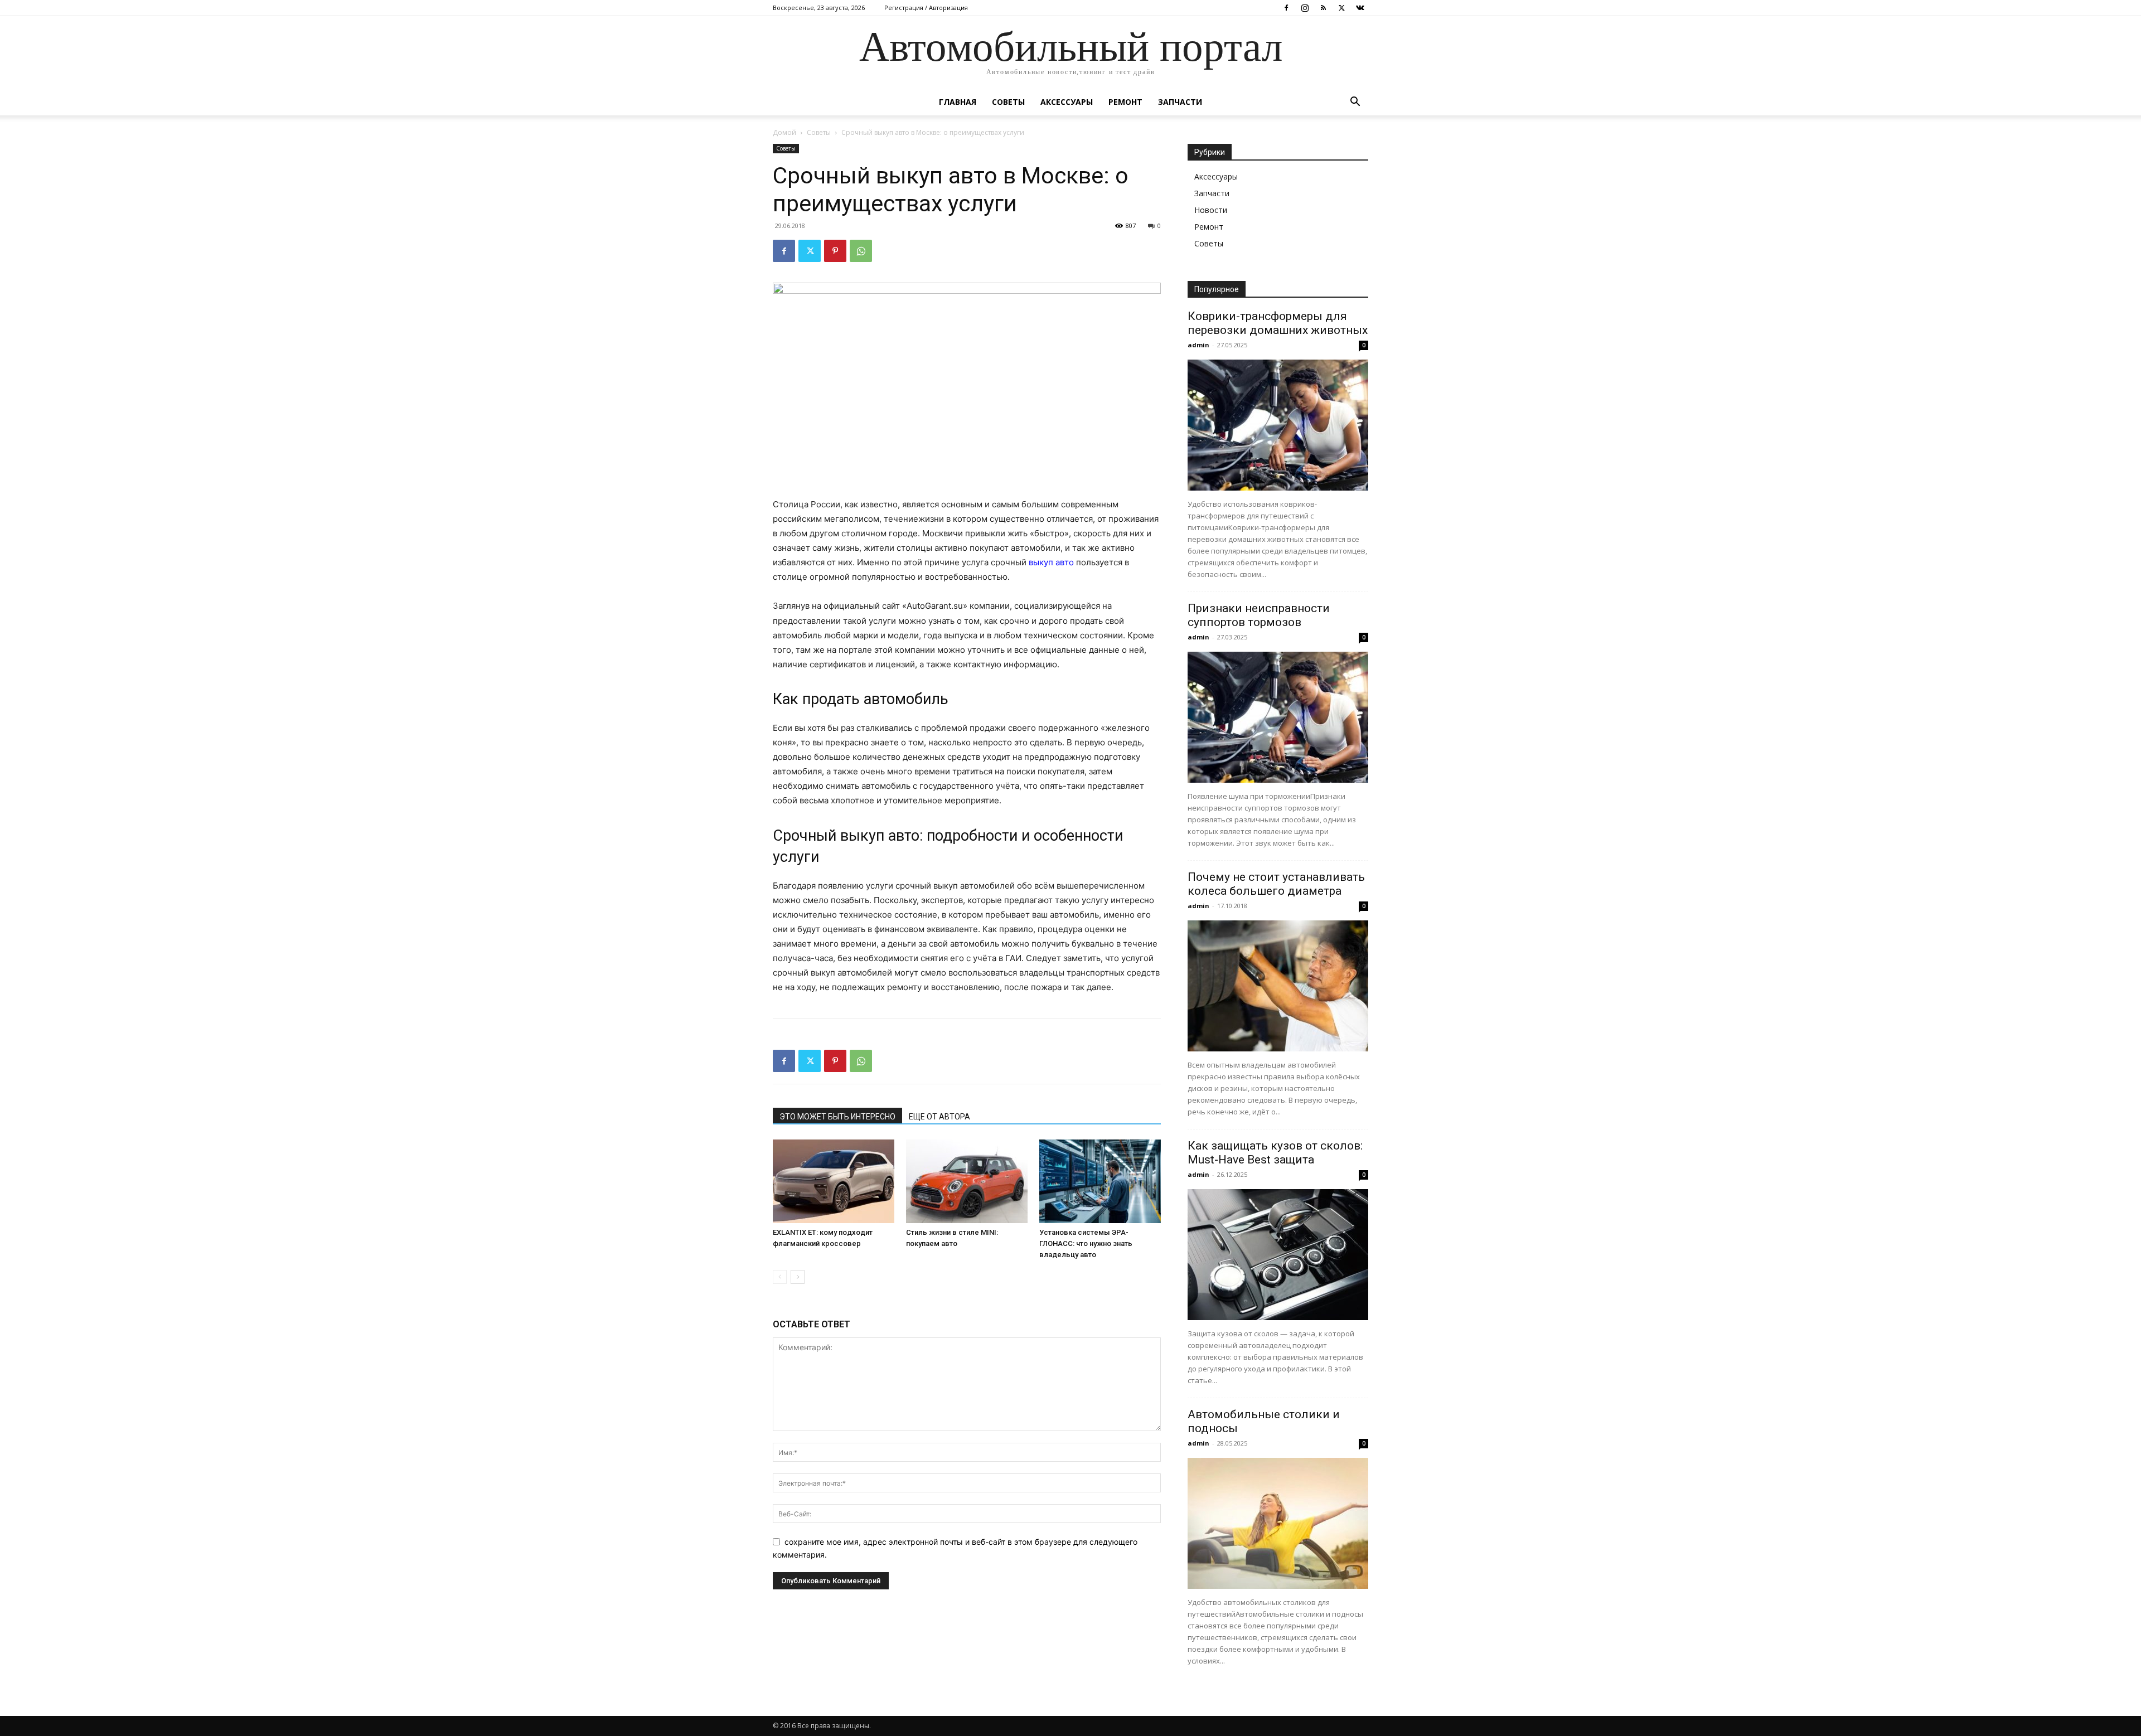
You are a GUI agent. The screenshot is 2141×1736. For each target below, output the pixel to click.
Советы (1008, 102)
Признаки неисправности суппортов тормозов (1259, 615)
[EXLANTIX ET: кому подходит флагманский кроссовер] (834, 1181)
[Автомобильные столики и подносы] (1278, 1523)
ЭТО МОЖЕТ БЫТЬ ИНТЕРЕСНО (837, 1117)
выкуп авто (1051, 562)
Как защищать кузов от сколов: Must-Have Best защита (1275, 1153)
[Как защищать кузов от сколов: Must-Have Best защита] (1278, 1255)
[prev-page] (780, 1277)
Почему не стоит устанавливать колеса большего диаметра (1276, 884)
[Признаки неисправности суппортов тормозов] (1278, 717)
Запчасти (1180, 102)
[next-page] (798, 1277)
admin (1198, 345)
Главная (958, 102)
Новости (1211, 210)
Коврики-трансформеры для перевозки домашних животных (1278, 323)
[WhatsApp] (861, 251)
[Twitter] (1341, 8)
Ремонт (1125, 102)
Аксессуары (1067, 102)
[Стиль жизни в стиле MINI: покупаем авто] (967, 1181)
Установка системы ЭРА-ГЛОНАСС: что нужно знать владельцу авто (1086, 1243)
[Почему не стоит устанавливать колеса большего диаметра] (1278, 986)
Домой (784, 132)
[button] (1355, 103)
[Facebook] (1286, 8)
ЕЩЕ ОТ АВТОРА (939, 1117)
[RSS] (1323, 8)
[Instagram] (1305, 8)
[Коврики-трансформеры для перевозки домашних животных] (1278, 425)
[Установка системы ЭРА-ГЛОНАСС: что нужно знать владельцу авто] (1100, 1181)
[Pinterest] (835, 251)
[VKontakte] (1360, 8)
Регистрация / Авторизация (926, 8)
